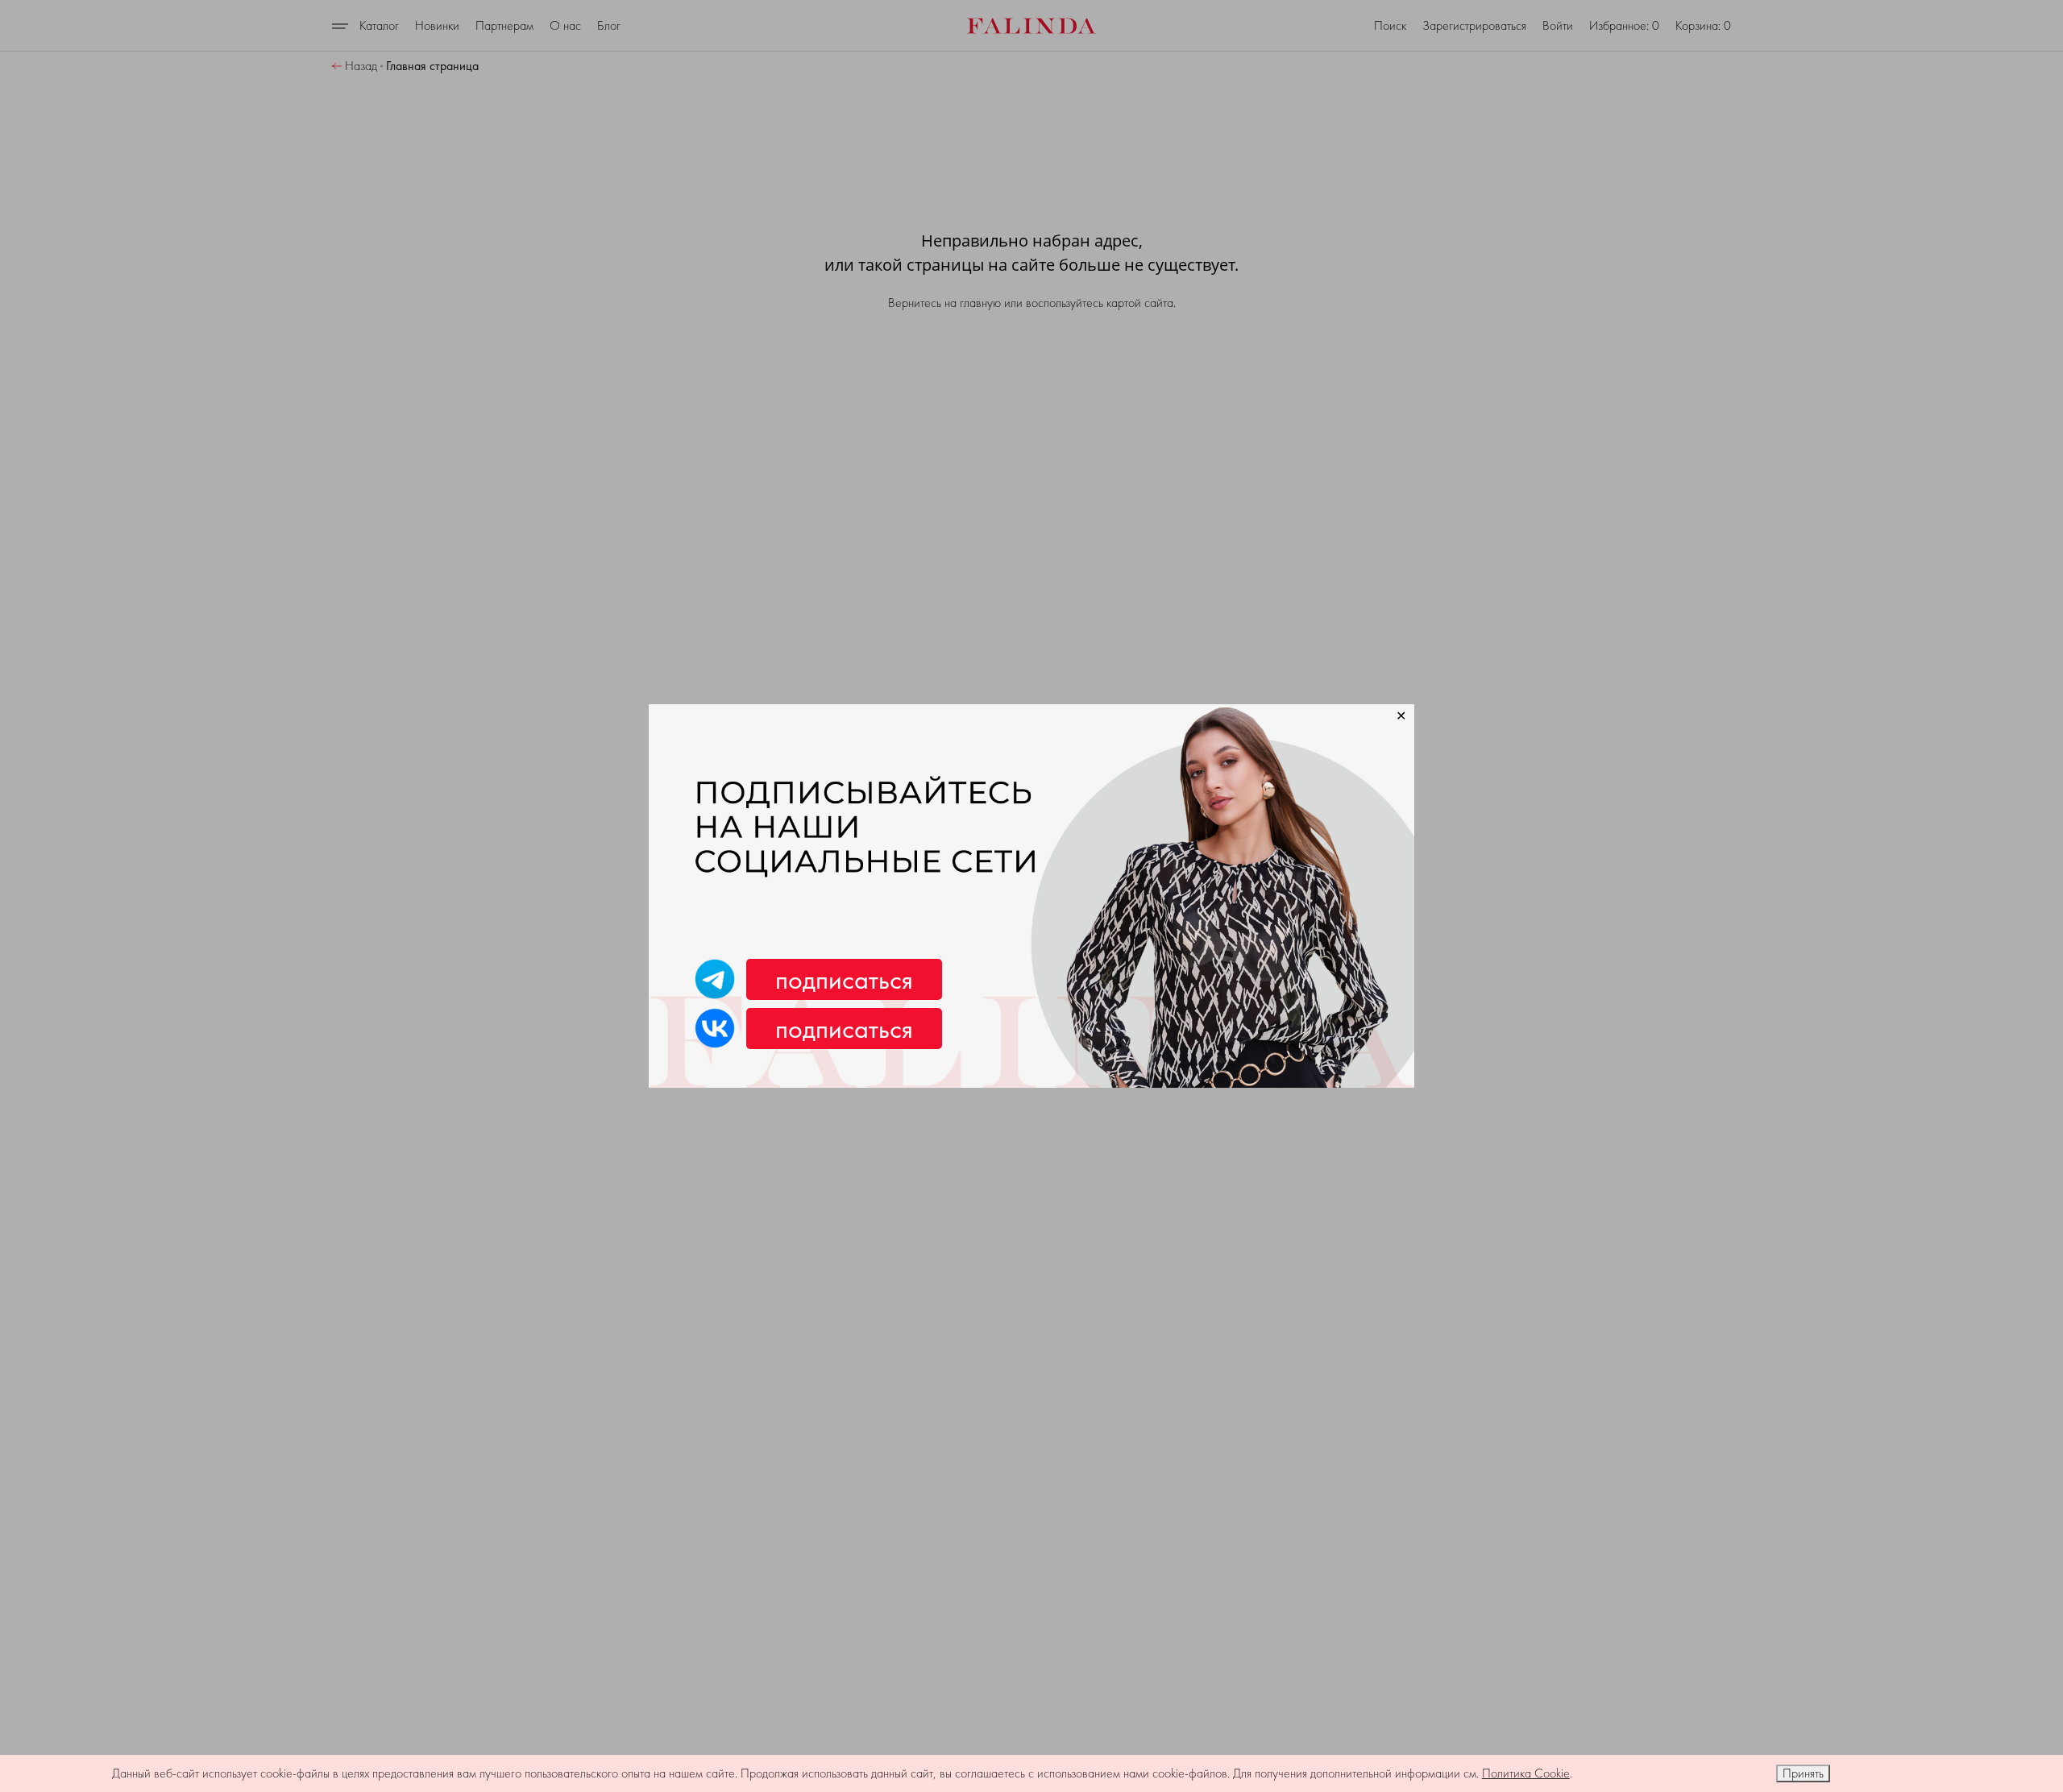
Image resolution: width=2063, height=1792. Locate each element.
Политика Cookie (1526, 1773)
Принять (1803, 1773)
